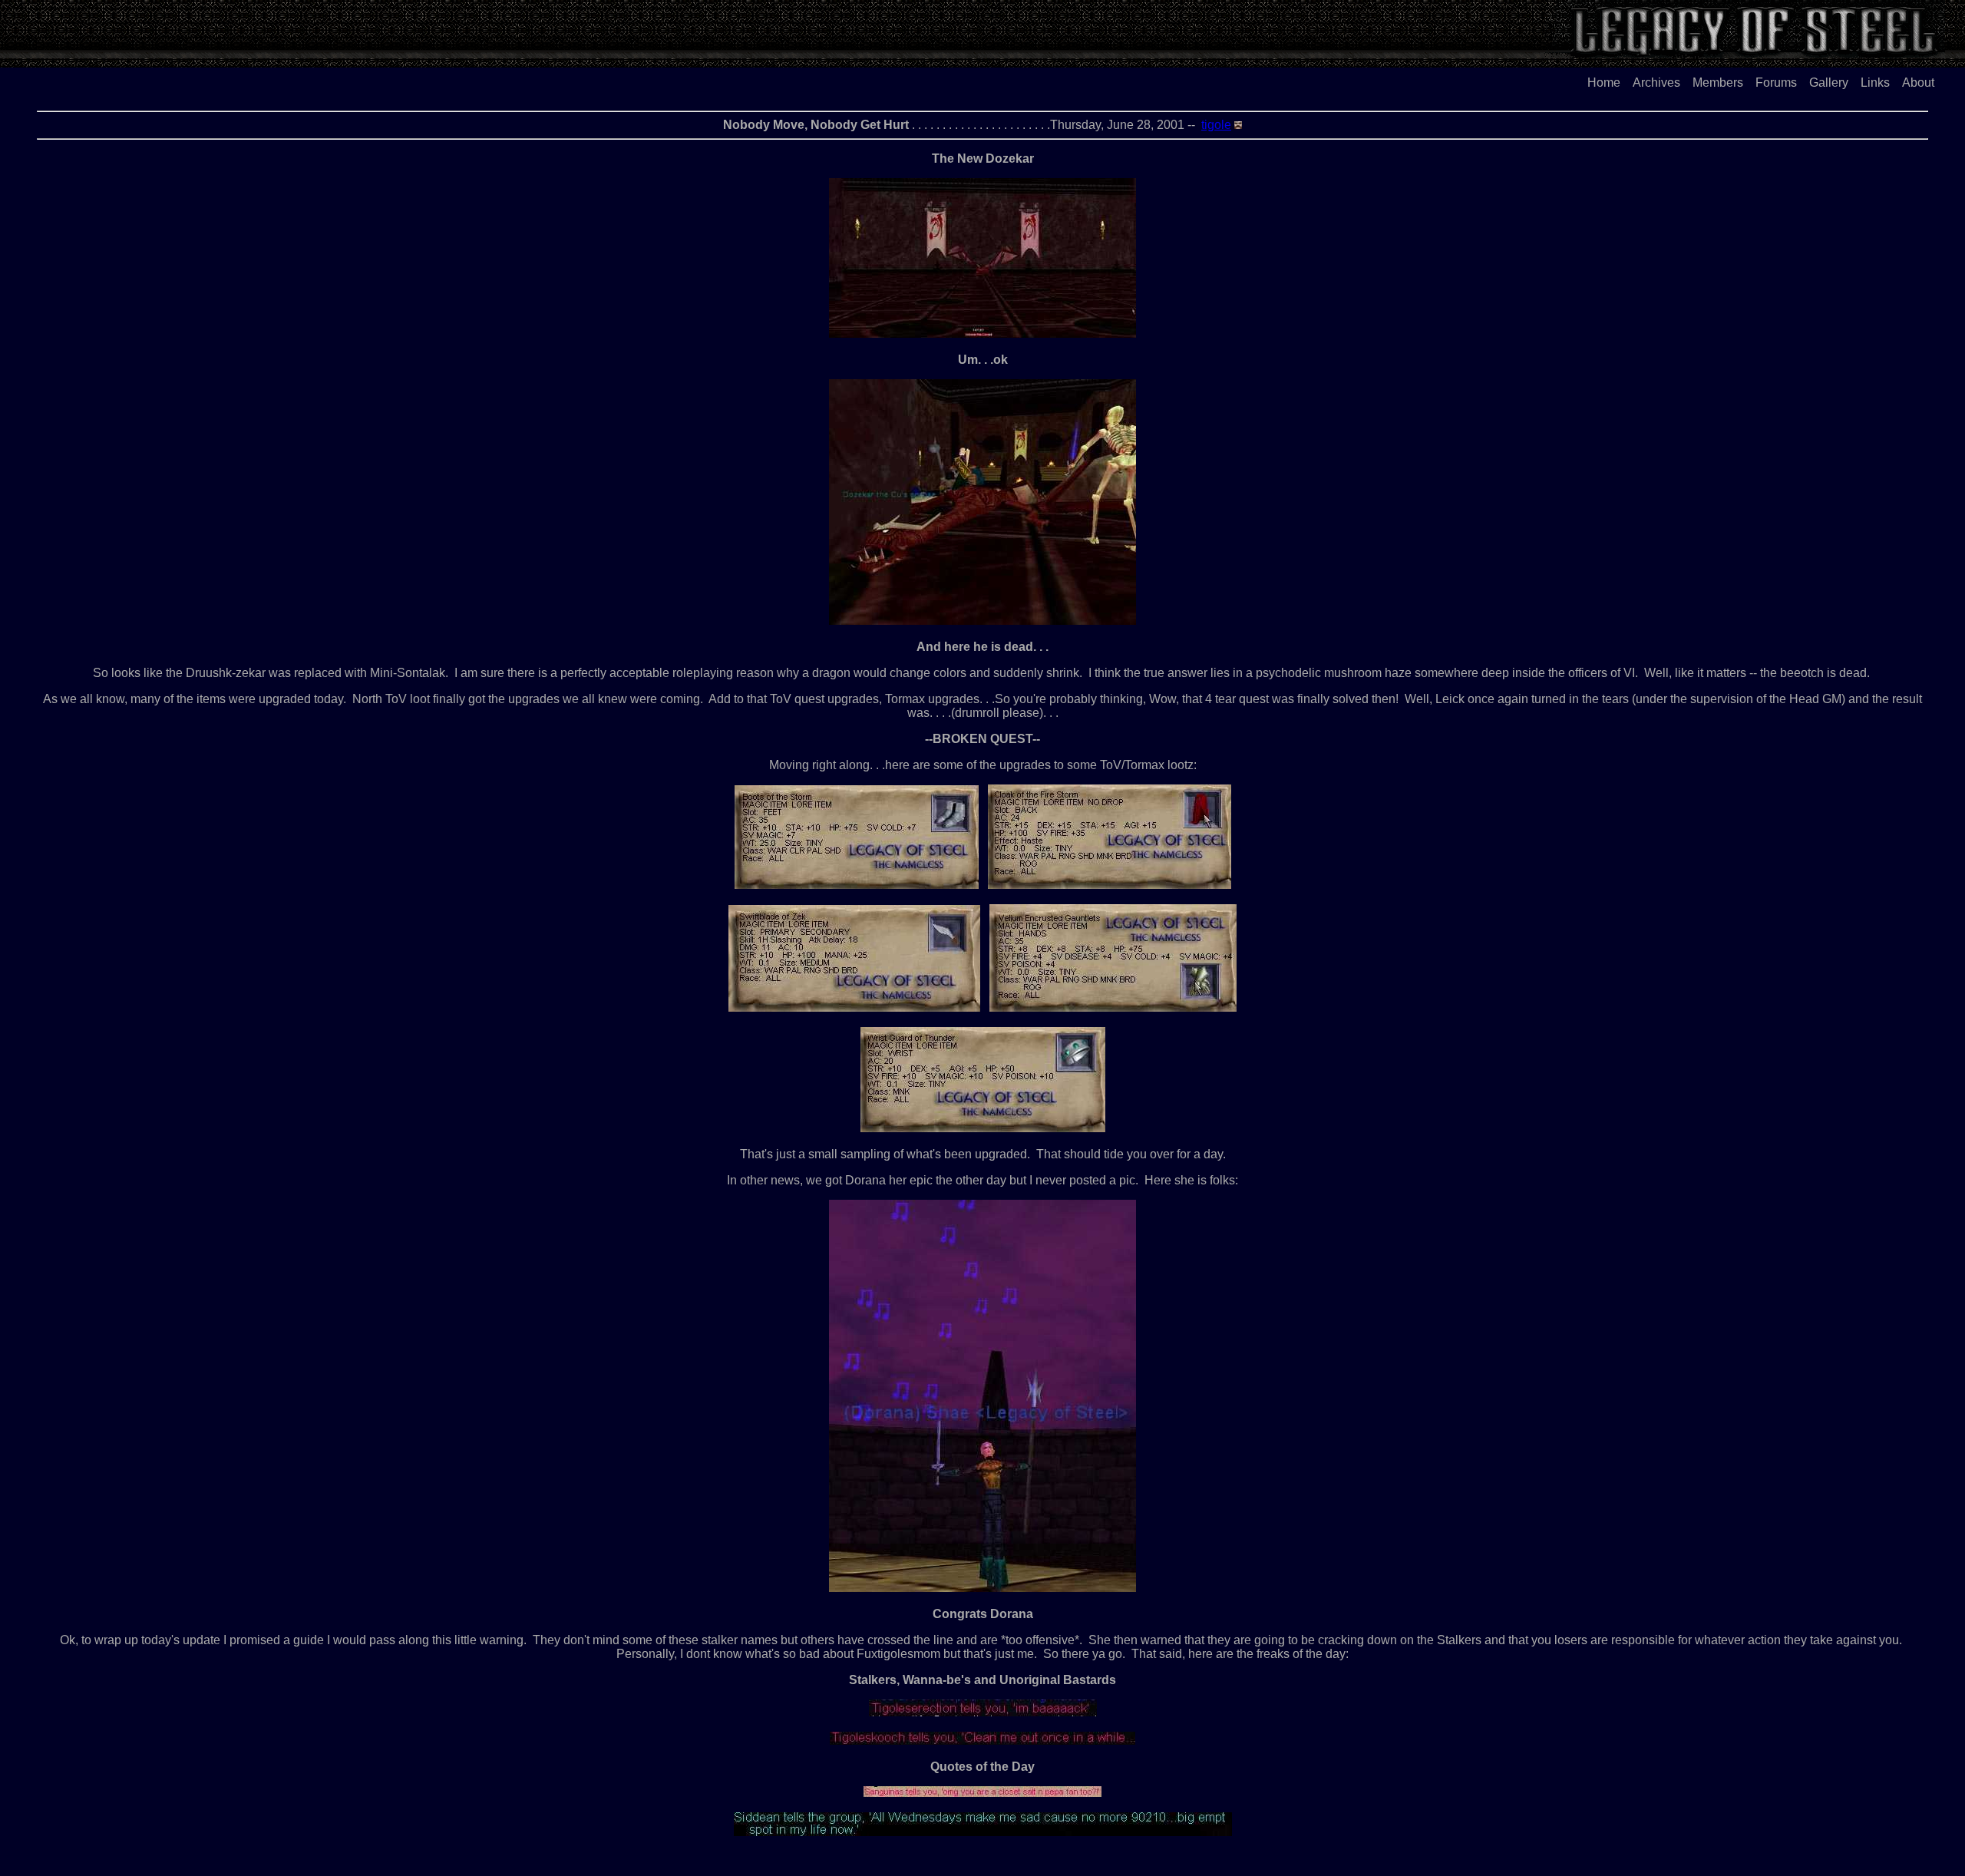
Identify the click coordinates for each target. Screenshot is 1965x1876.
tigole (1216, 125)
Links (1875, 83)
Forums (1776, 83)
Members (1718, 83)
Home (1604, 83)
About (1918, 83)
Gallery (1829, 83)
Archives (1656, 83)
